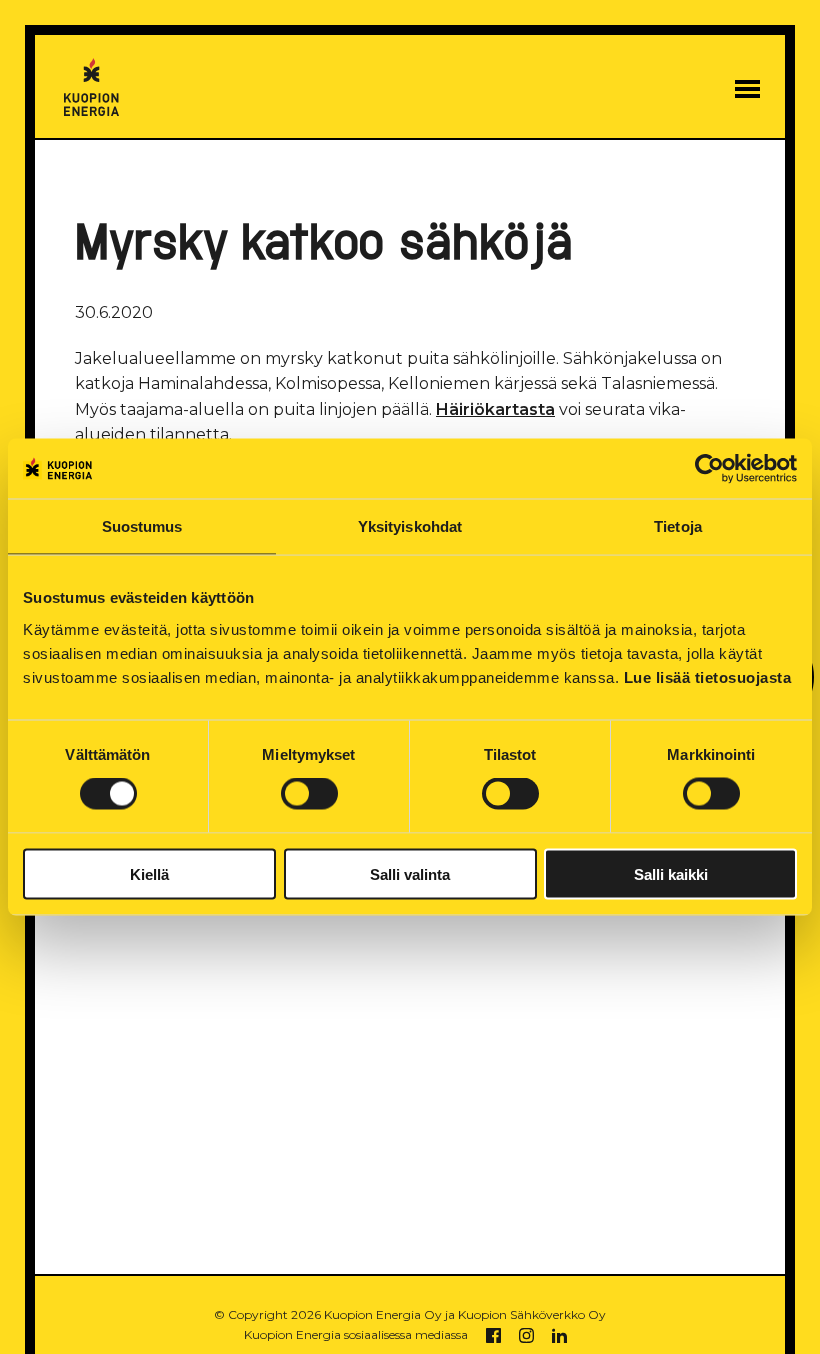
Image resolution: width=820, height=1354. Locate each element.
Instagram (526, 1335)
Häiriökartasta (495, 409)
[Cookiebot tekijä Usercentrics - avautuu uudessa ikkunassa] (709, 469)
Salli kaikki (671, 873)
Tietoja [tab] (678, 526)
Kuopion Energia (91, 87)
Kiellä (149, 873)
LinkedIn (559, 1335)
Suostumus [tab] (142, 526)
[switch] (309, 794)
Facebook (493, 1335)
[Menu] (747, 89)
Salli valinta (410, 873)
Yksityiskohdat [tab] (410, 526)
